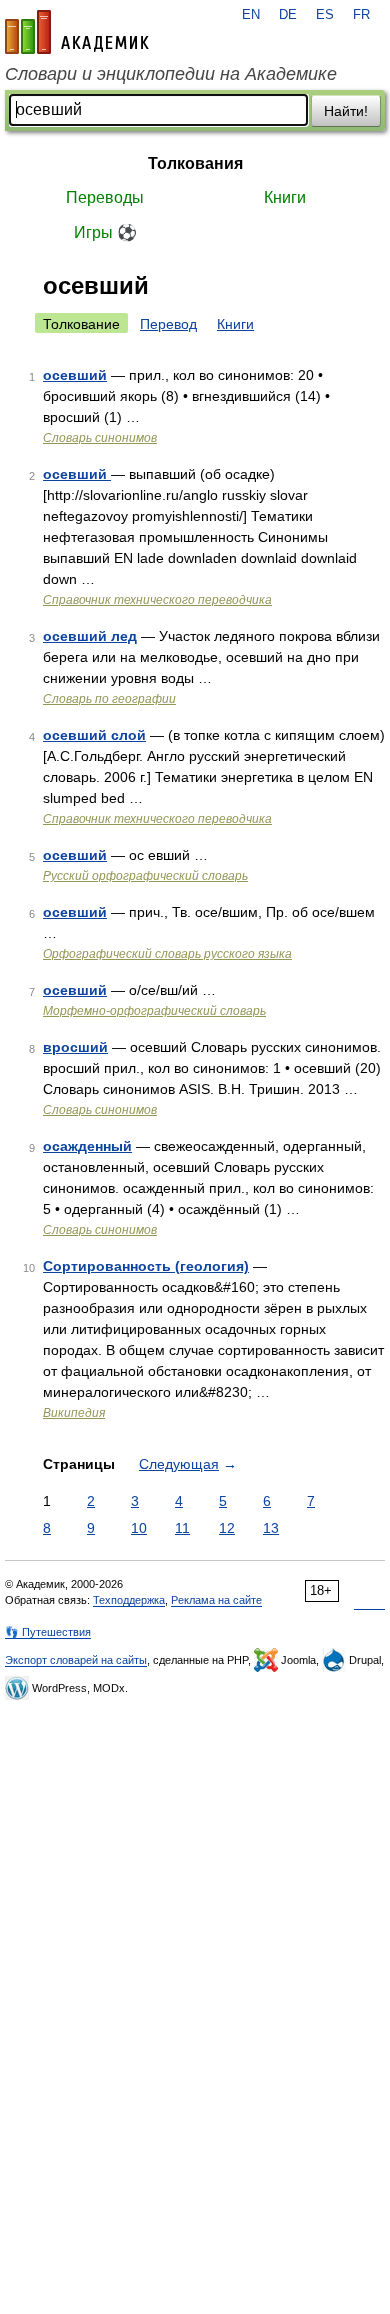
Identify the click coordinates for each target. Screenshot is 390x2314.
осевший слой (94, 735)
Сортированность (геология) (146, 1266)
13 (271, 1528)
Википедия (74, 1413)
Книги (285, 197)
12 (227, 1528)
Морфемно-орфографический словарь (154, 1011)
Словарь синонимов (100, 438)
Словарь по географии (109, 699)
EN (251, 15)
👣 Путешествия (48, 1632)
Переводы (105, 197)
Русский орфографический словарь (145, 876)
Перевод (168, 324)
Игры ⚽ (105, 232)
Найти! (346, 111)
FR (361, 15)
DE (288, 15)
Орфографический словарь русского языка (167, 954)
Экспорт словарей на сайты (76, 1660)
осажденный (87, 1146)
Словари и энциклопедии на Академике (171, 74)
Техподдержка (129, 1600)
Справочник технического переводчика (157, 600)
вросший (75, 1047)
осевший (75, 375)
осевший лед (90, 636)
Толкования (195, 163)
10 (139, 1528)
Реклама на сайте (216, 1600)
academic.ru (77, 32)
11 (182, 1528)
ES (325, 15)
